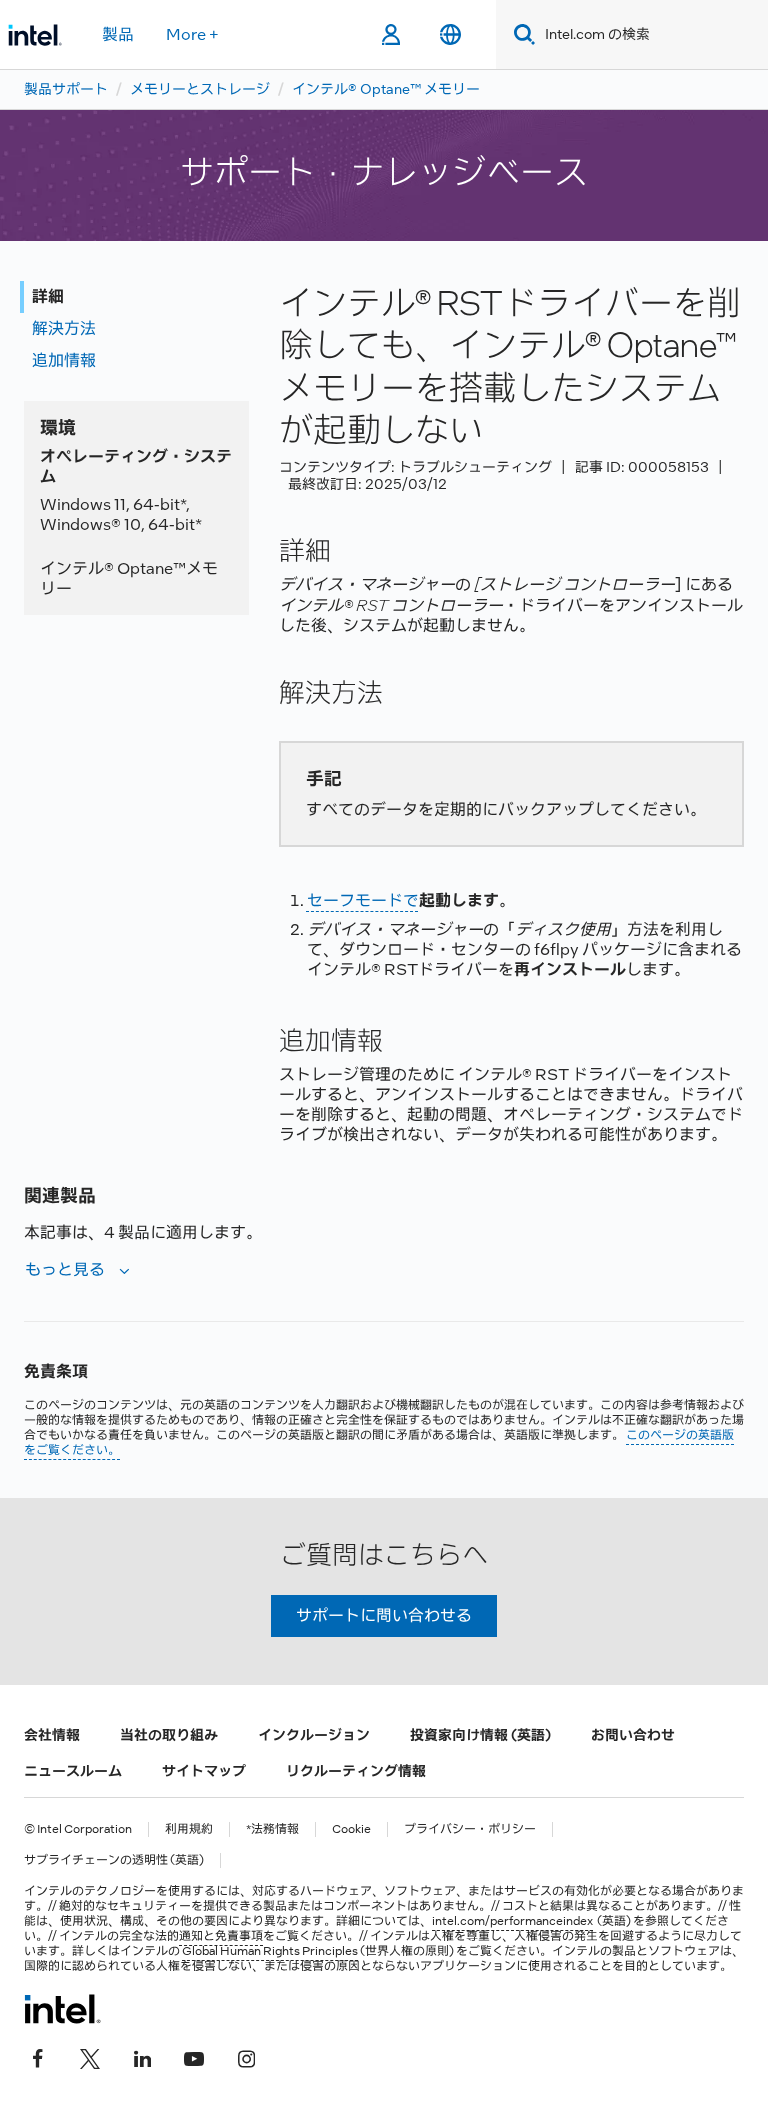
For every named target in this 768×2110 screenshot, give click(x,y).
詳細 (48, 296)
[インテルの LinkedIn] (142, 2057)
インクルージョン (314, 1735)
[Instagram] (246, 2057)
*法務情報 (272, 1829)
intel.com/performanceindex (512, 1921)
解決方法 (64, 328)
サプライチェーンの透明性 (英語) (114, 1860)
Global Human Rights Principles (270, 1951)
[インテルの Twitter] (90, 2057)
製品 (118, 34)
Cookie (351, 1829)
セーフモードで (363, 900)
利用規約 (189, 1829)
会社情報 (52, 1735)
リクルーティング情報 (356, 1771)
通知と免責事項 (221, 1936)
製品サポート (66, 89)
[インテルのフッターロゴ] (62, 2009)
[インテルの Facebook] (38, 2057)
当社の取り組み (169, 1735)
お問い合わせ (633, 1735)
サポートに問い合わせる (384, 1615)
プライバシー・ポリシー (470, 1829)
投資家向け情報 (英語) (480, 1735)
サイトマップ (204, 1771)
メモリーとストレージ (200, 89)
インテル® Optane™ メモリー (386, 89)
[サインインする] (390, 35)
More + (192, 34)
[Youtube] (194, 2057)
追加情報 (64, 360)
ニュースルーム (73, 1771)
